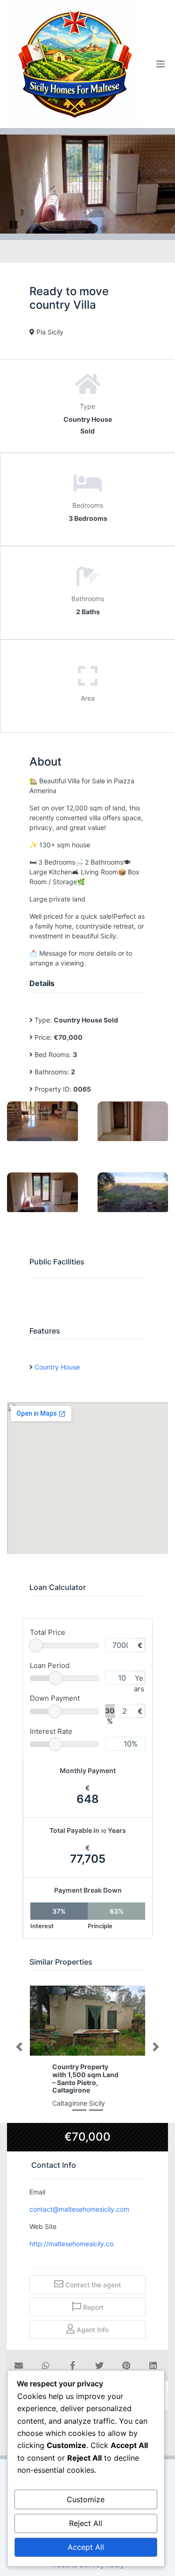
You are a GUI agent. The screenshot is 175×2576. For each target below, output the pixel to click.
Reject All (86, 2523)
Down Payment (55, 1698)
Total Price (48, 1632)
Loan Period (50, 1665)
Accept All (86, 2547)
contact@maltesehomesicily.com (79, 2209)
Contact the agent (92, 2285)
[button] (19, 2047)
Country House (57, 1367)
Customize (86, 2499)
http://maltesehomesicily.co (72, 2244)
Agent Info (92, 2330)
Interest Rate (51, 1731)
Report (92, 2307)
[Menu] (161, 64)
